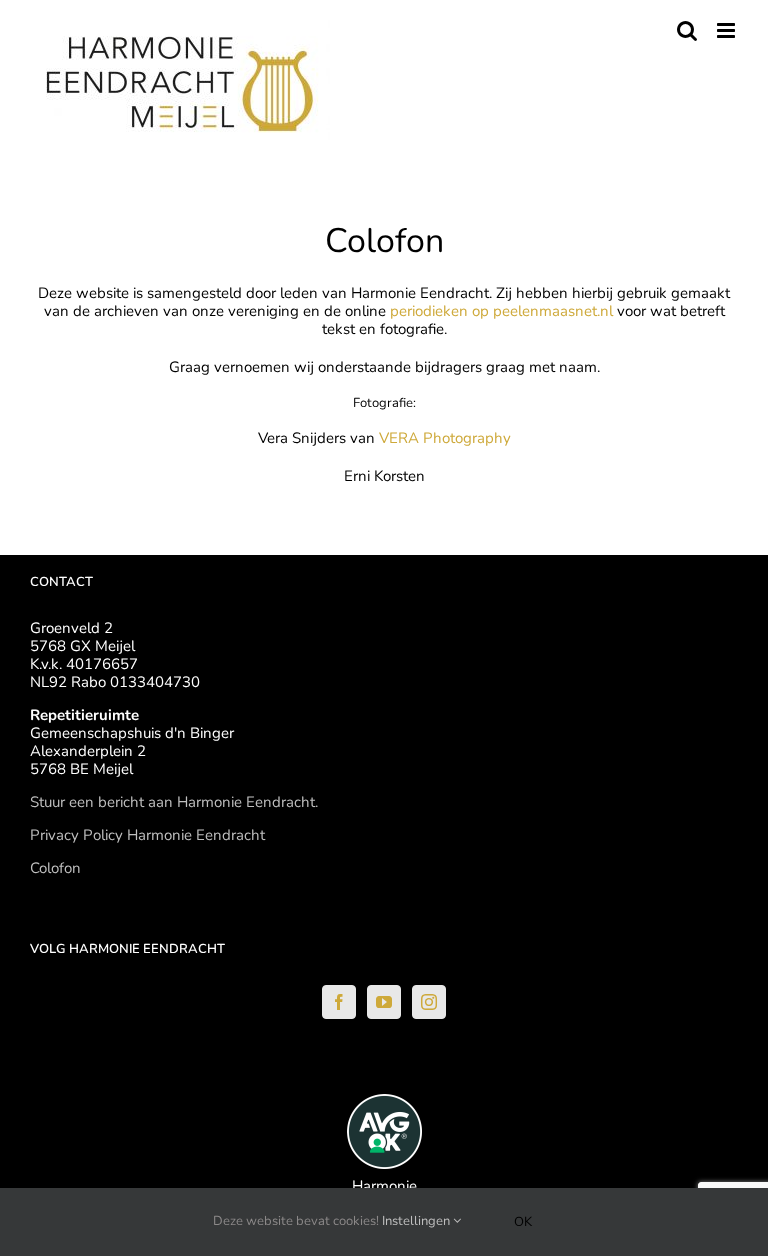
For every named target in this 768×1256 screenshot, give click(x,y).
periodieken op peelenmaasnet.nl (501, 311)
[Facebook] (339, 1002)
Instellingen (417, 1221)
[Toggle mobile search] (687, 30)
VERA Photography (445, 438)
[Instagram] (429, 1002)
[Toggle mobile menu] (727, 30)
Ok (523, 1222)
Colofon (55, 868)
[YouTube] (384, 1002)
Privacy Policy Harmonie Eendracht (147, 835)
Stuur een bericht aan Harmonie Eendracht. (174, 802)
